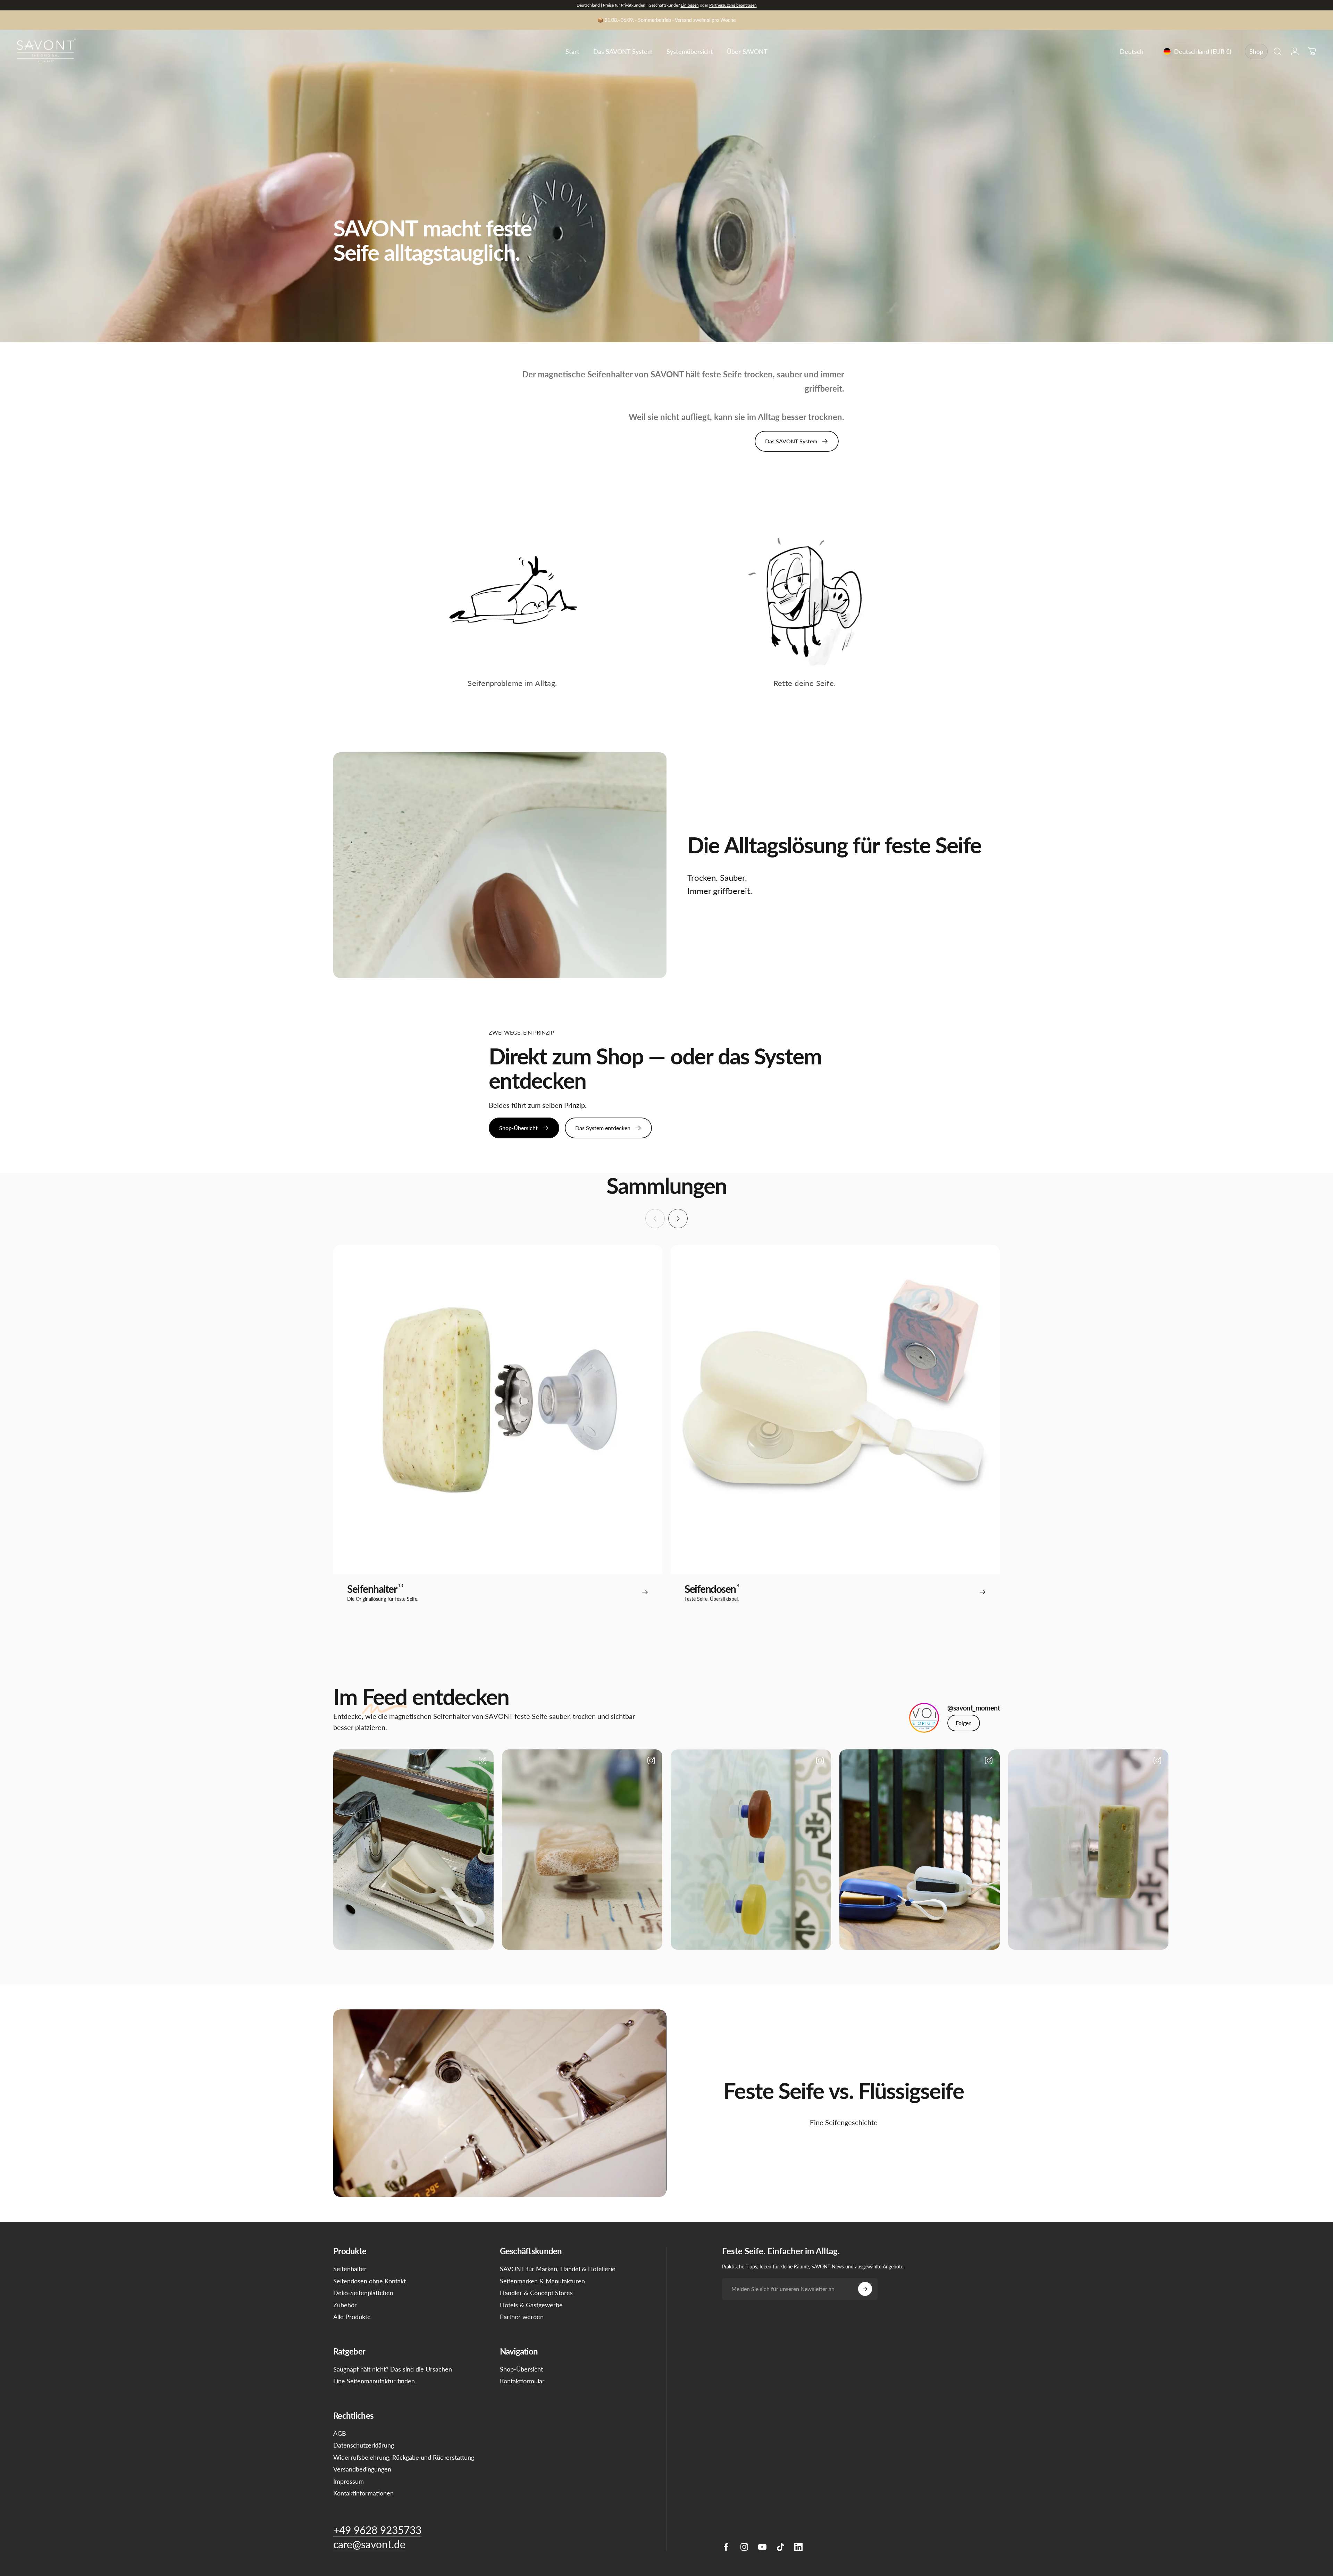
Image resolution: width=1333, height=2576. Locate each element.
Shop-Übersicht (521, 2369)
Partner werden (522, 2317)
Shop (1256, 51)
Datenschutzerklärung (364, 2445)
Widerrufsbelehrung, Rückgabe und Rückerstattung (404, 2457)
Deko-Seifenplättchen (363, 2293)
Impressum (349, 2481)
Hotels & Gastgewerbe (531, 2305)
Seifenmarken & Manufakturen (542, 2281)
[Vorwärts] (678, 1219)
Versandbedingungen (362, 2469)
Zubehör (345, 2305)
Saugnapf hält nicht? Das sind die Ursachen (393, 2369)
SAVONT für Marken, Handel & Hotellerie (558, 2269)
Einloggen (690, 5)
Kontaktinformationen (363, 2493)
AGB (340, 2433)
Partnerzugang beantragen (733, 5)
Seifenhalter (350, 2269)
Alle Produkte (352, 2317)
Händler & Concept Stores (536, 2293)
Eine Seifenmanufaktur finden (374, 2381)
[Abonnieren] (865, 2289)
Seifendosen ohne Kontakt (370, 2281)
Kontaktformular (522, 2381)
